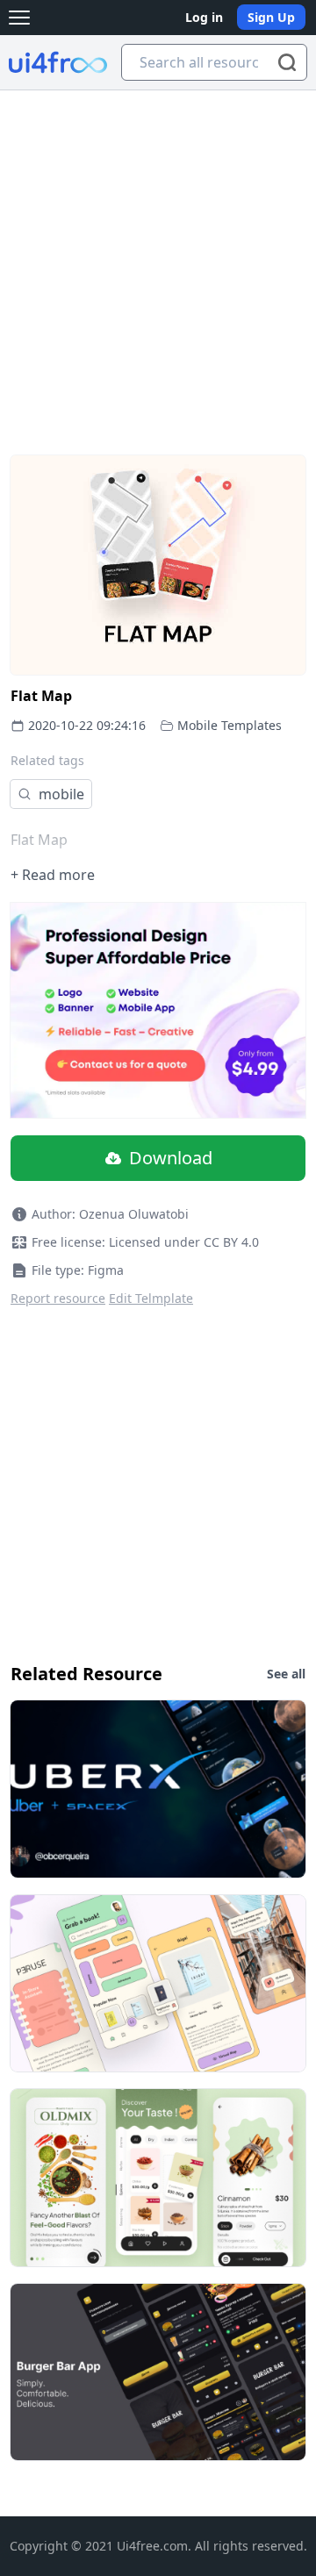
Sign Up (271, 17)
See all (286, 1674)
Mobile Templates (230, 725)
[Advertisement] (158, 257)
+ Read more (53, 875)
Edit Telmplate (151, 1298)
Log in (204, 17)
